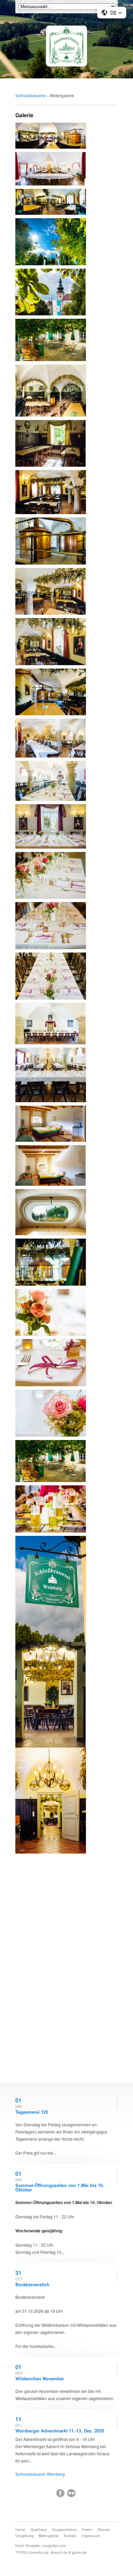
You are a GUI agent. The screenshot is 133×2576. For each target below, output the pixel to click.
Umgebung (24, 2535)
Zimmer (104, 2529)
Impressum (91, 2535)
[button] (112, 13)
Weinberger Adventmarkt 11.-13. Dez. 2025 (60, 2431)
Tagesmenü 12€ (32, 2112)
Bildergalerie (49, 2535)
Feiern (87, 2529)
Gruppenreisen (64, 2529)
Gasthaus (39, 2529)
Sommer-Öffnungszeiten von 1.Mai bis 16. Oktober (60, 2187)
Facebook (60, 2493)
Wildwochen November (40, 2378)
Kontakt (70, 2535)
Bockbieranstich (32, 2284)
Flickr (71, 2493)
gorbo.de (79, 2552)
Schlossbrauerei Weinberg (40, 2474)
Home (20, 2529)
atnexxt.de (59, 2552)
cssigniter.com (54, 2545)
